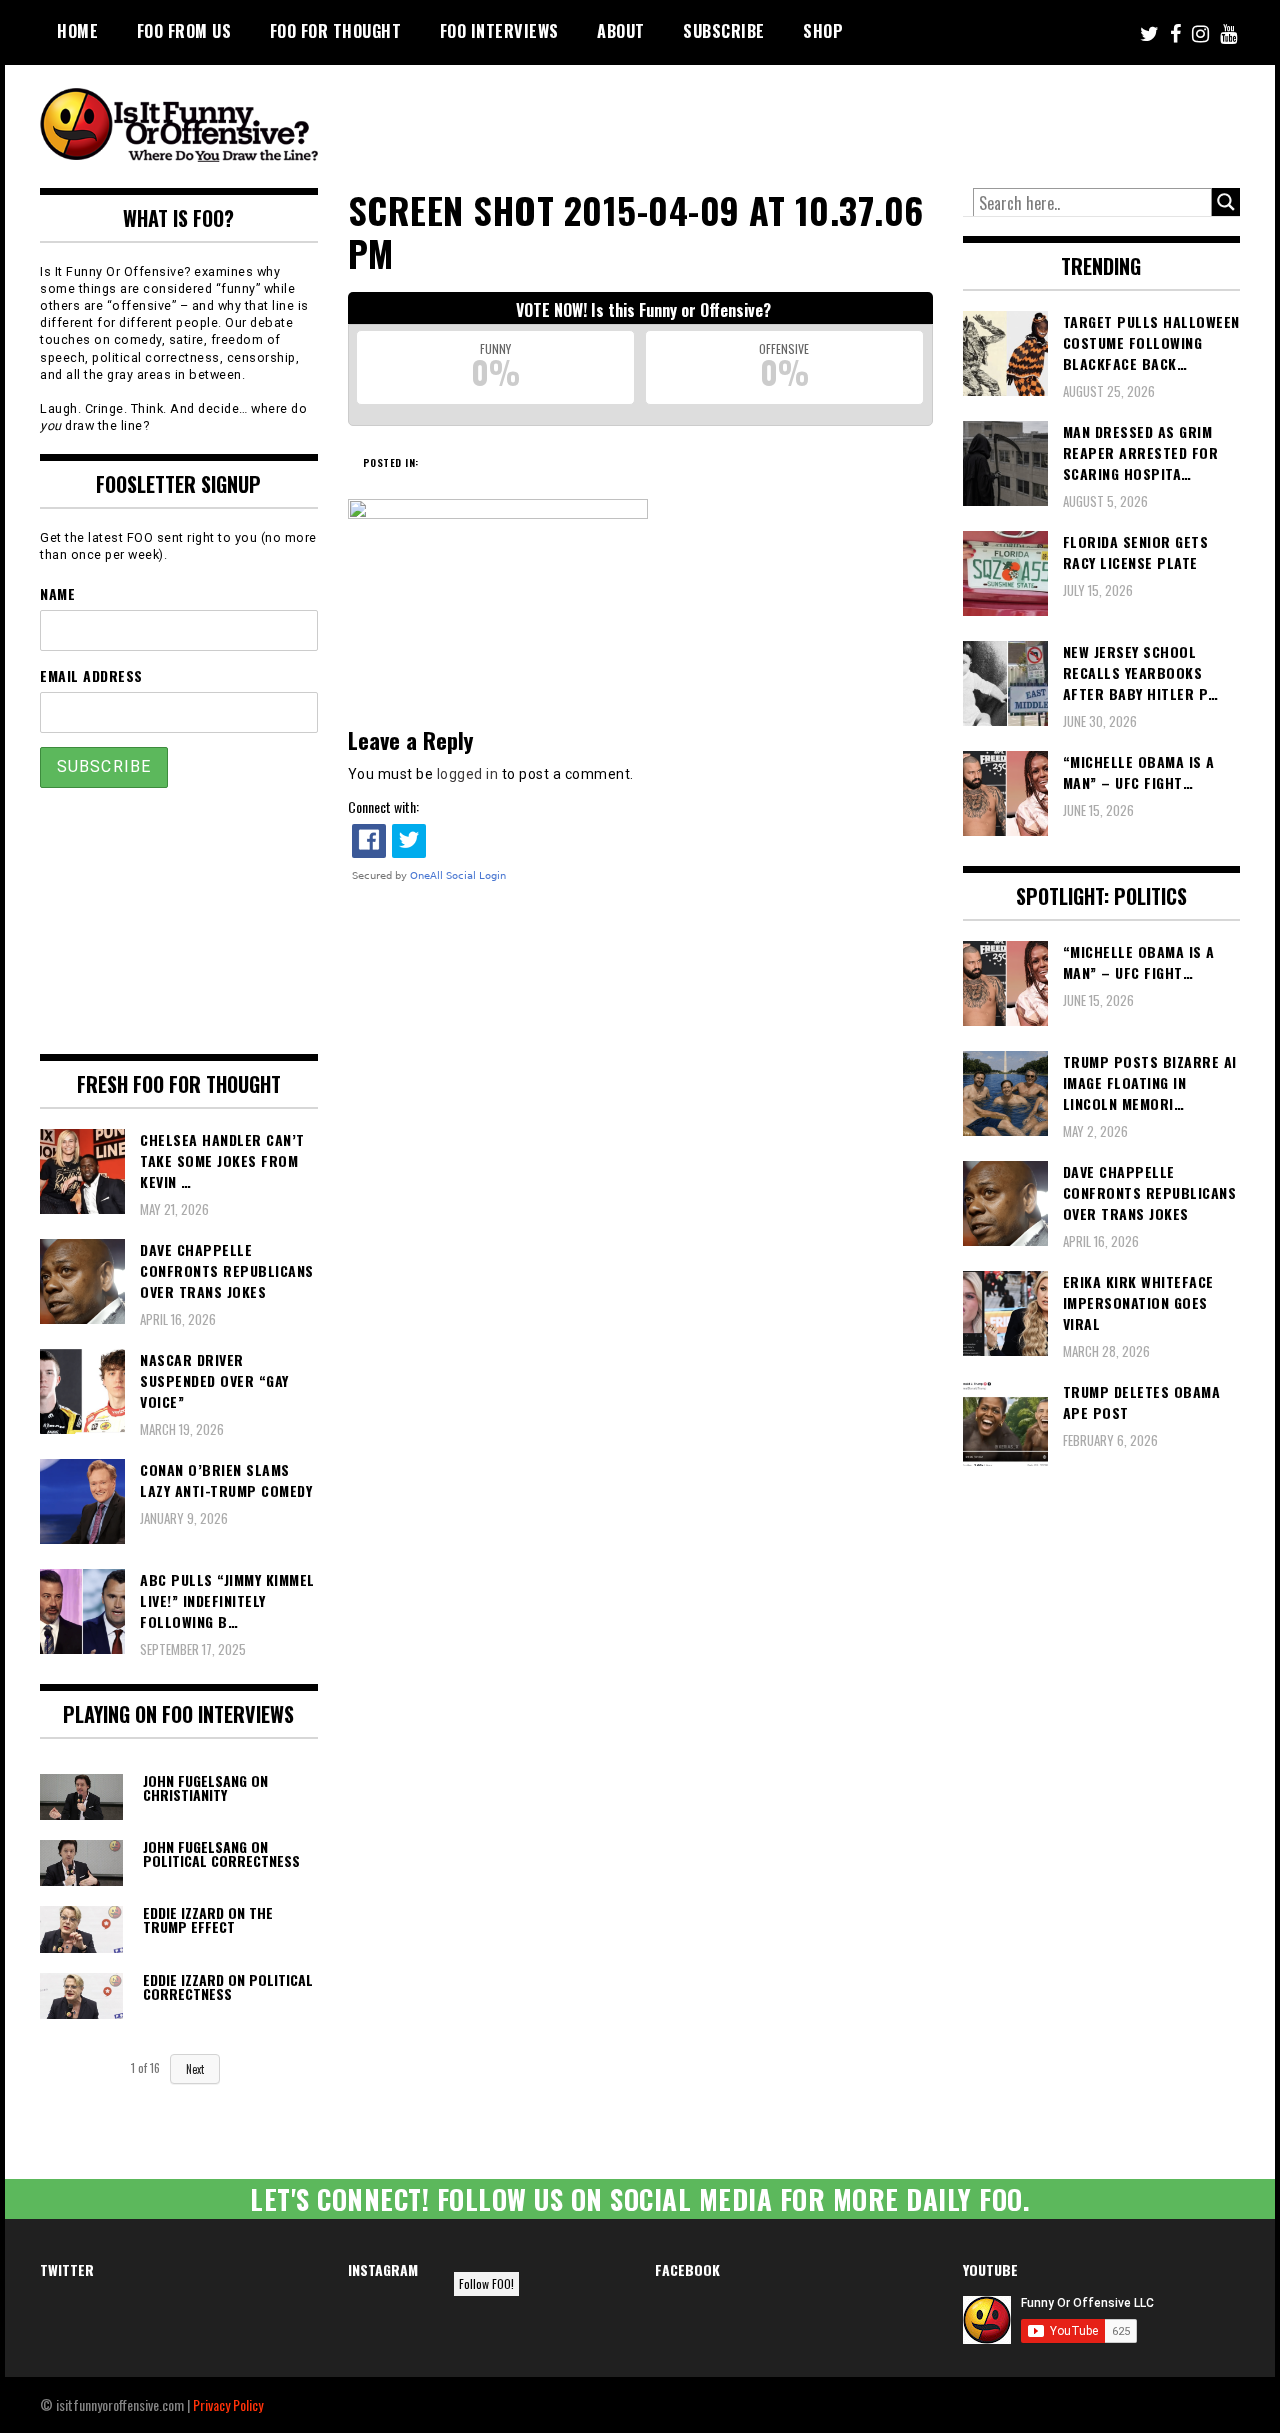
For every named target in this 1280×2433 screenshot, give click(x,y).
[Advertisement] (866, 120)
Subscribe (724, 31)
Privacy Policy (228, 2404)
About (621, 31)
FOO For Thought (336, 31)
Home (77, 31)
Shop (823, 31)
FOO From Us (184, 31)
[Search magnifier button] (1226, 202)
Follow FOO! (486, 2283)
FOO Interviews (499, 31)
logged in (468, 774)
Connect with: (383, 806)
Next (195, 2069)
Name (57, 593)
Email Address (91, 675)
